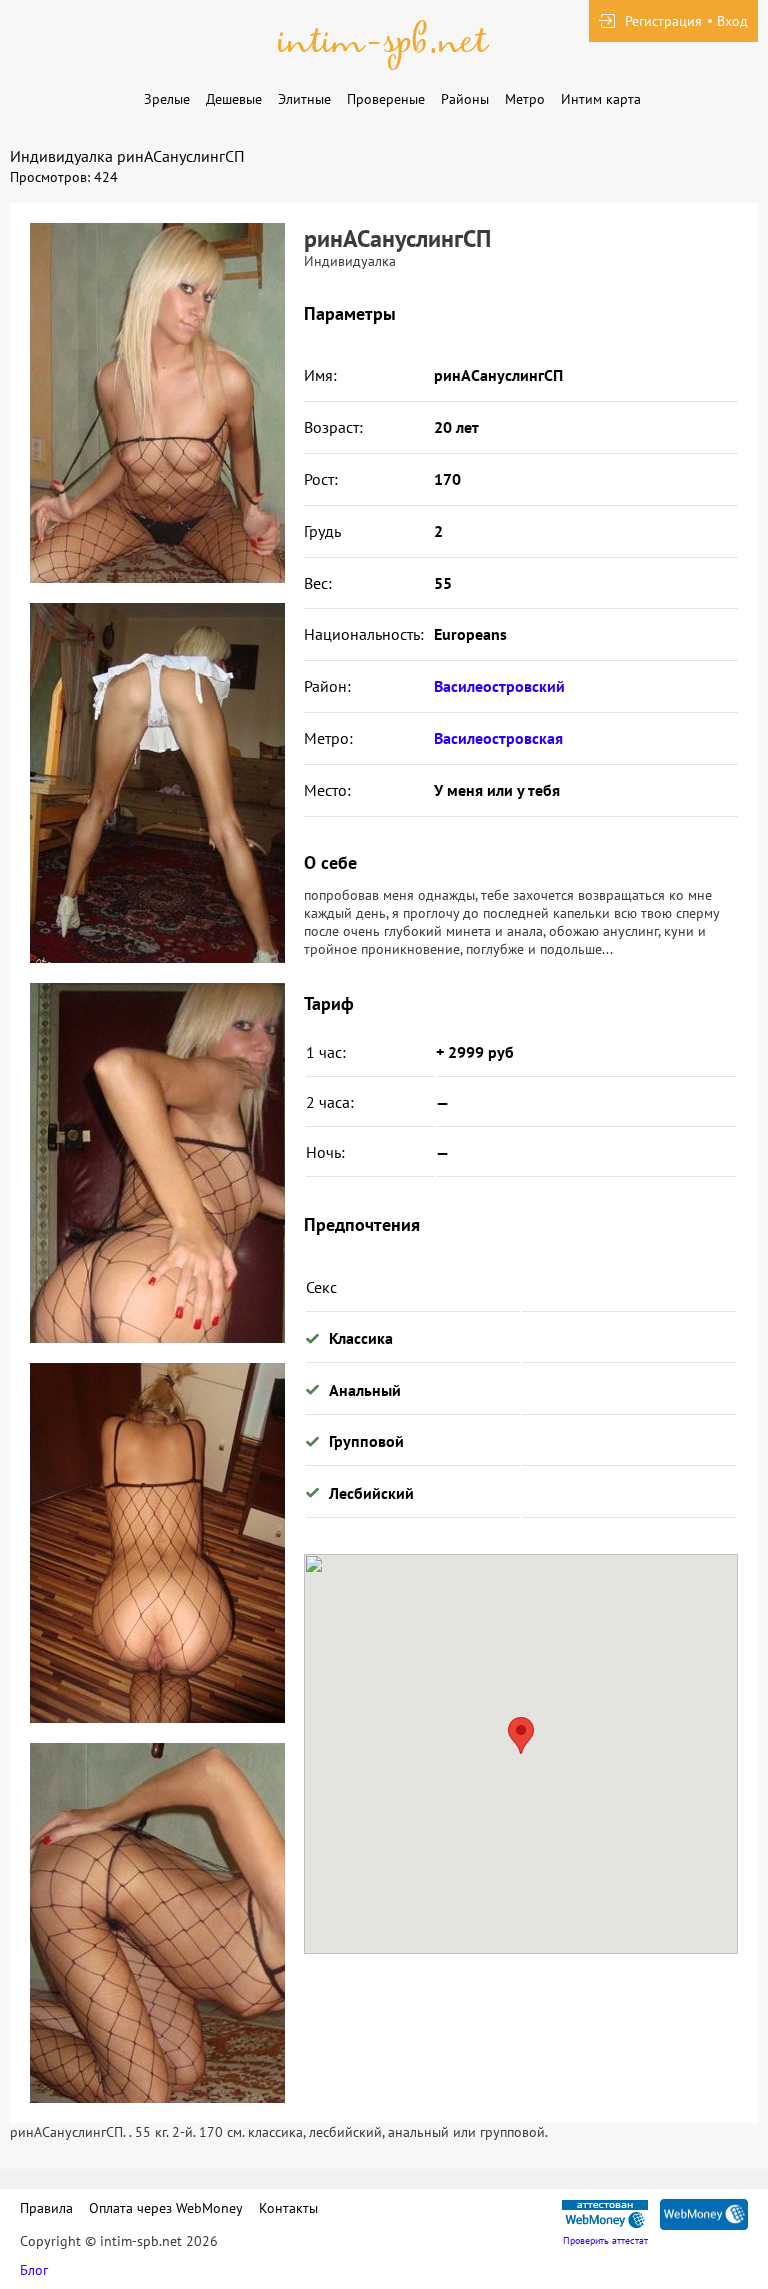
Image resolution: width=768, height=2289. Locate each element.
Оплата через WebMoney (166, 2208)
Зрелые (167, 99)
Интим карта (601, 99)
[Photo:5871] (157, 1923)
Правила (46, 2208)
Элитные (304, 99)
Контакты (288, 2208)
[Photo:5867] (157, 403)
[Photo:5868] (157, 783)
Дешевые (234, 99)
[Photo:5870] (157, 1543)
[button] (521, 1735)
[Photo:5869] (157, 1163)
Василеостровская (498, 738)
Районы (465, 99)
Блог (34, 2270)
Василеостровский (499, 686)
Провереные (386, 99)
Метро (525, 99)
